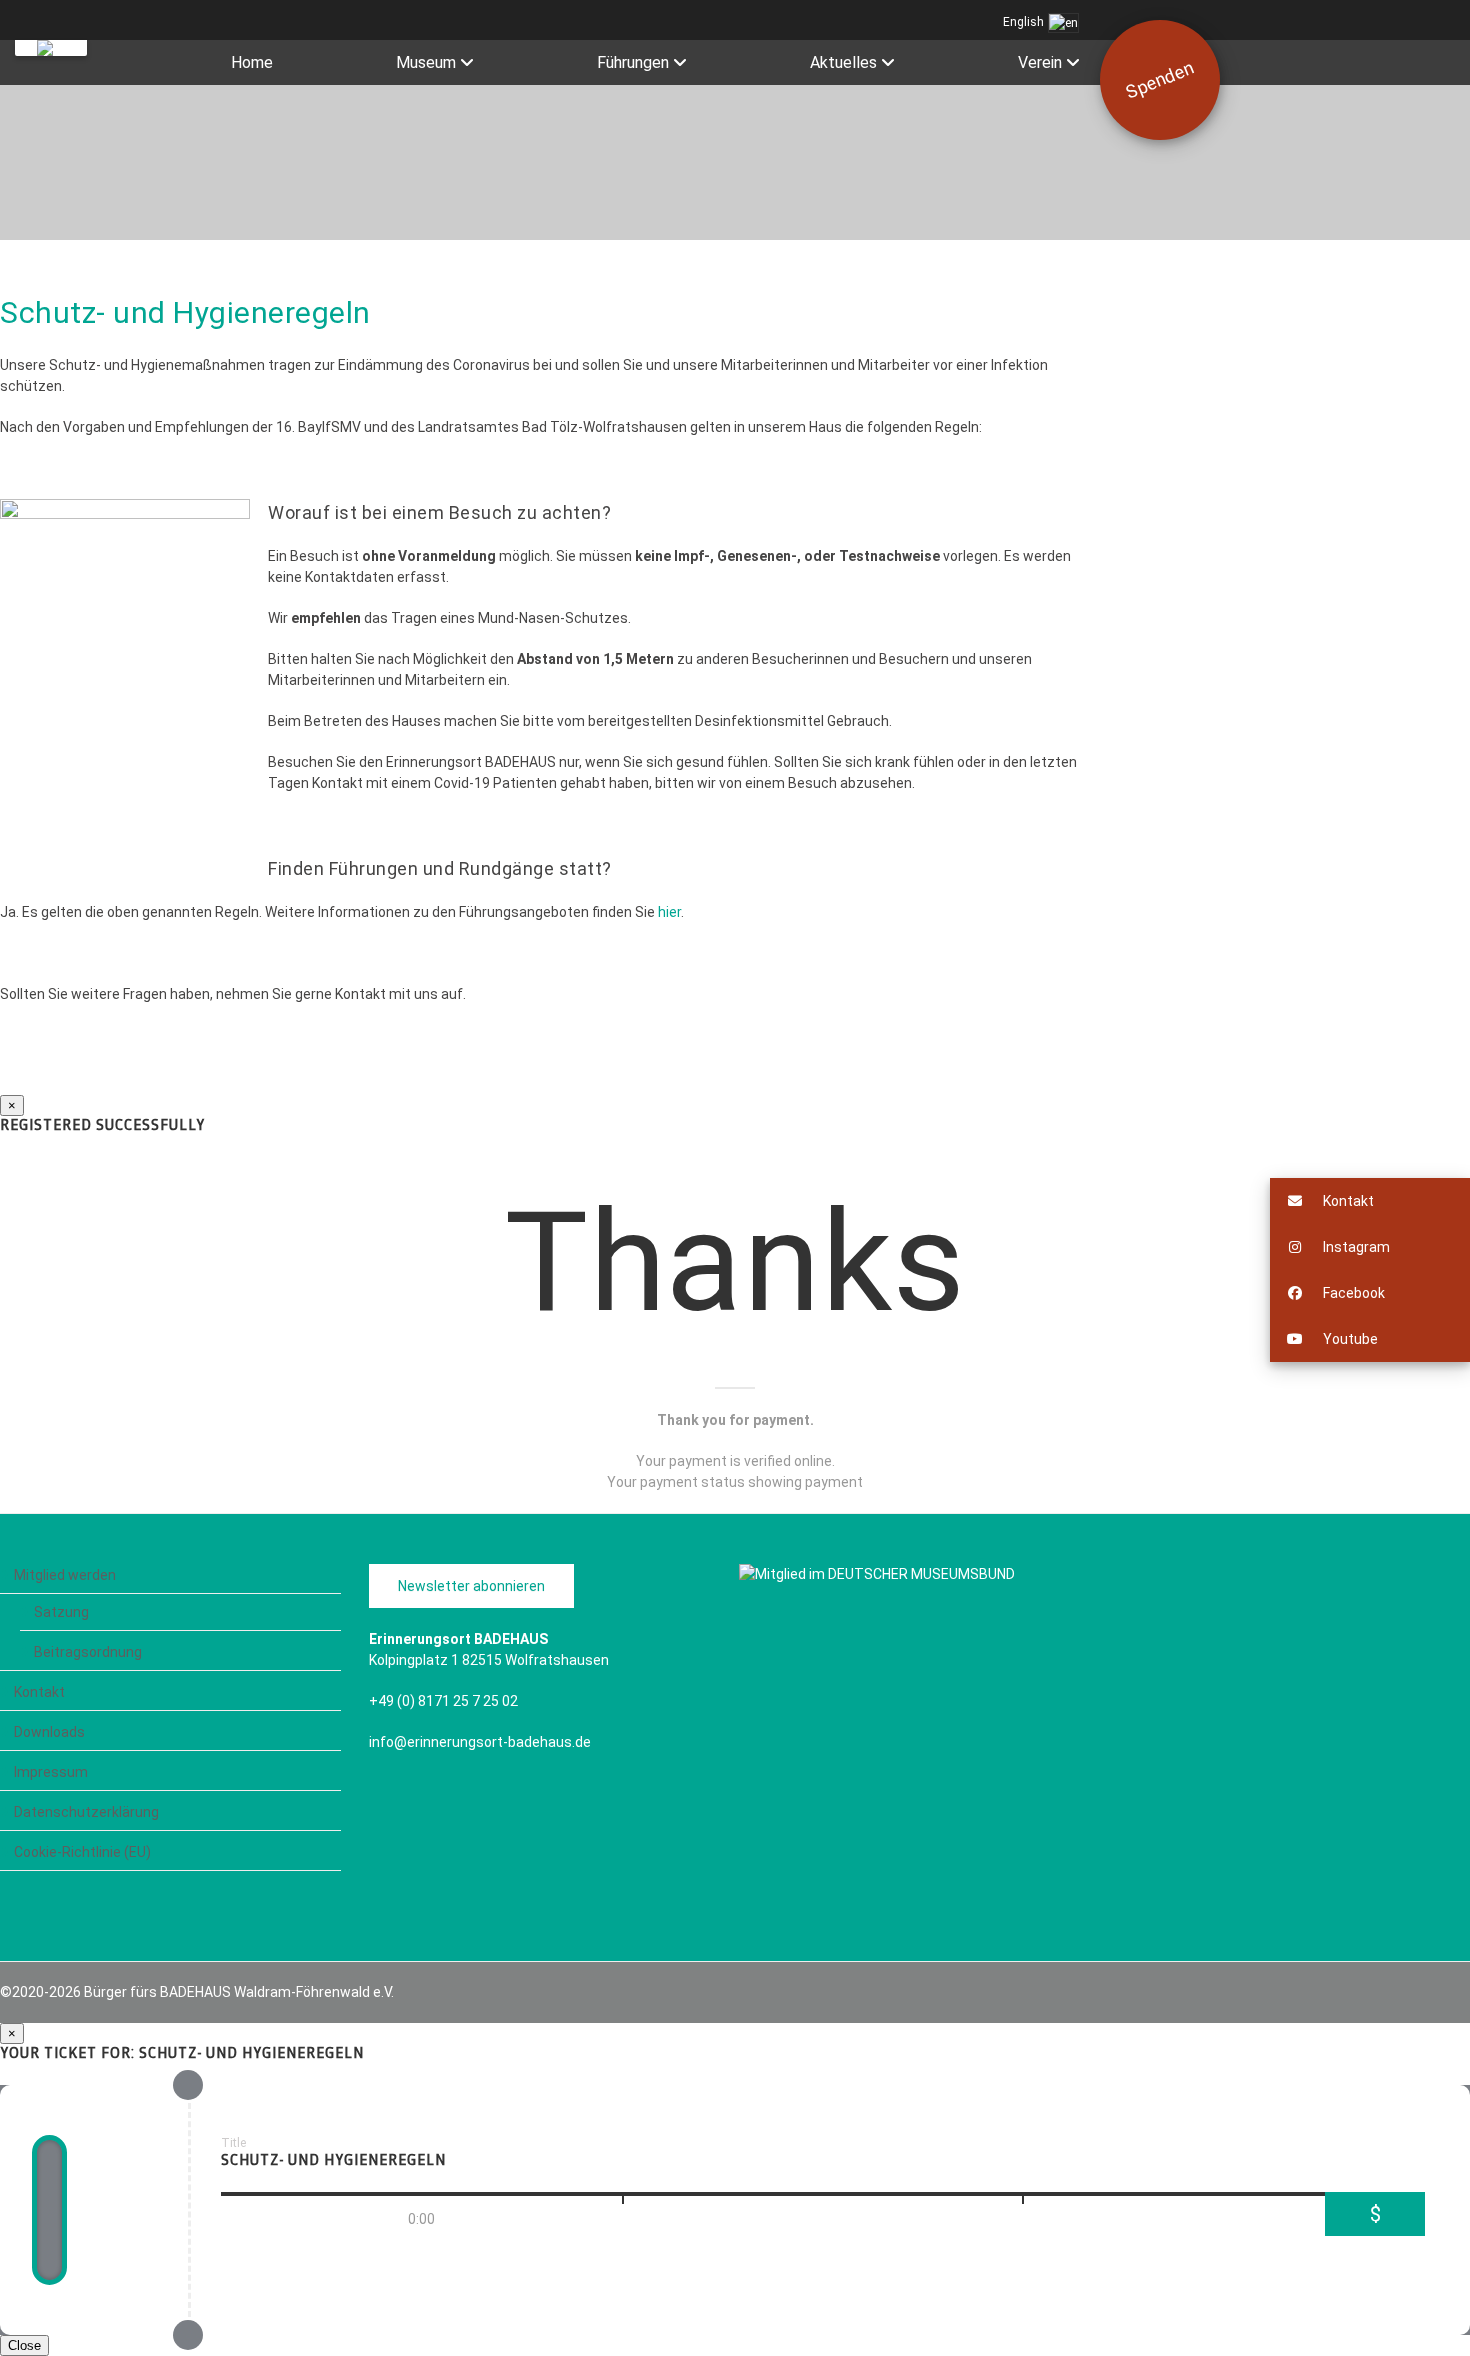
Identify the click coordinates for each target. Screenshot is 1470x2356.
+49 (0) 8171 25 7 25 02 (443, 1701)
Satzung (61, 1612)
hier (669, 912)
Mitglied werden (65, 1575)
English (1025, 22)
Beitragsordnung (88, 1652)
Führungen (633, 62)
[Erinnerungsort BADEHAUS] (51, 48)
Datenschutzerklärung (86, 1812)
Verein (1040, 62)
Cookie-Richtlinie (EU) (82, 1852)
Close (24, 2345)
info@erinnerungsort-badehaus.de (480, 1742)
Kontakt (39, 1692)
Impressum (51, 1772)
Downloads (49, 1732)
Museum (426, 62)
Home (252, 62)
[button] (1370, 1201)
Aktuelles (843, 62)
